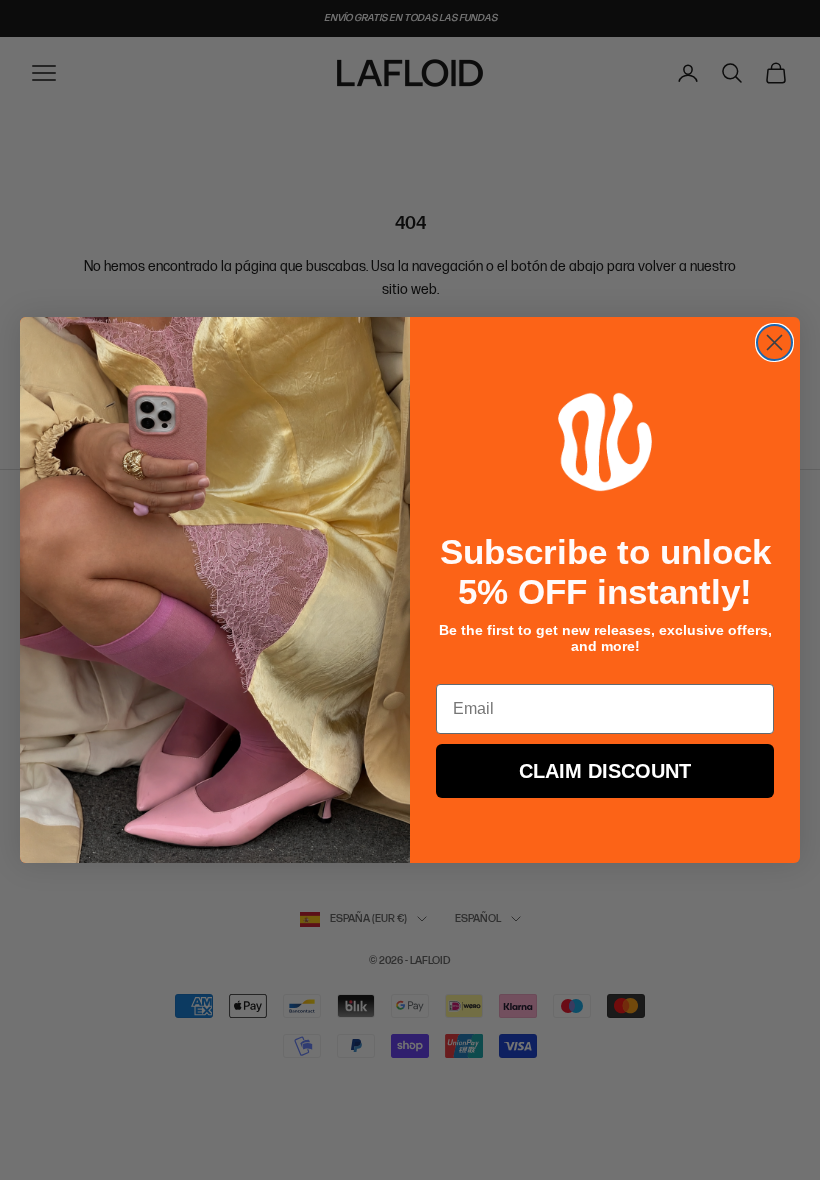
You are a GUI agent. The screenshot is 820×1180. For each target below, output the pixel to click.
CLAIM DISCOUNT (605, 771)
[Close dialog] (774, 342)
